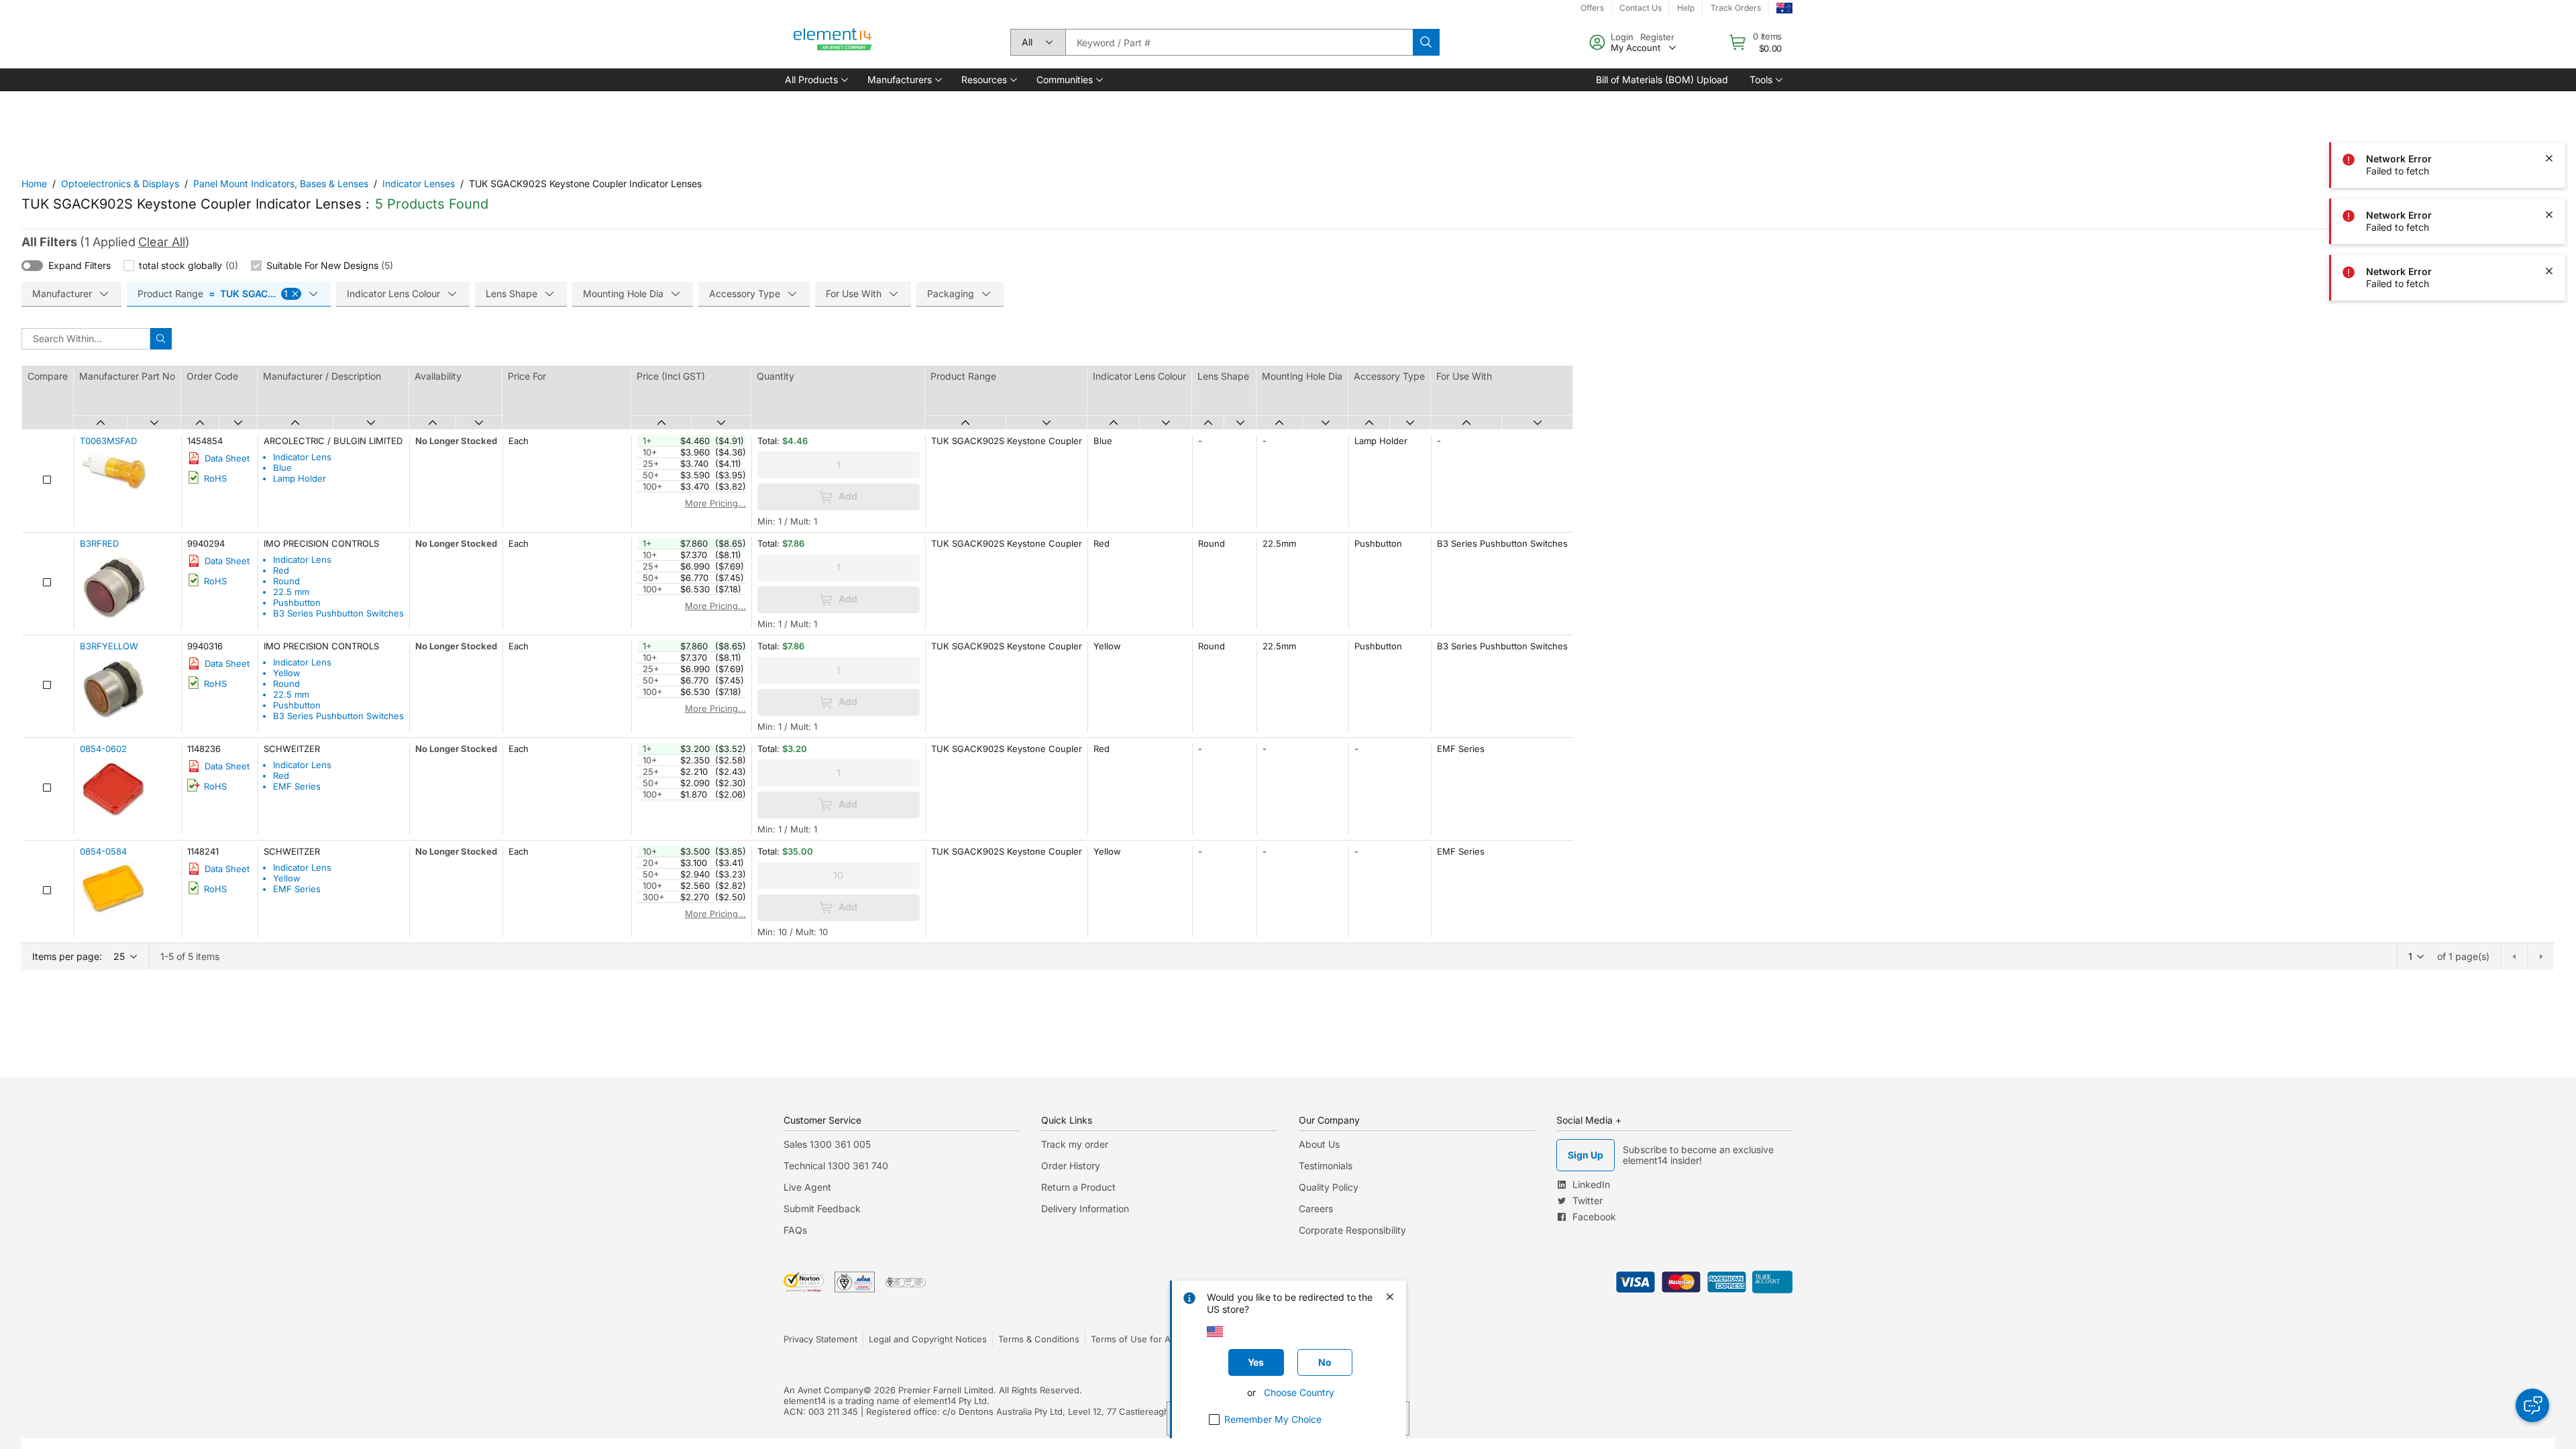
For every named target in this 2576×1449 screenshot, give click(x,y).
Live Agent (807, 1187)
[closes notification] (2549, 102)
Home (34, 183)
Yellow (287, 673)
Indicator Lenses (419, 183)
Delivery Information (1085, 1209)
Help (1686, 8)
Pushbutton (297, 602)
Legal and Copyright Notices (928, 1339)
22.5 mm (291, 592)
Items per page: (67, 956)
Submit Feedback (822, 1209)
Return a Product (1078, 1187)
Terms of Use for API (1134, 1339)
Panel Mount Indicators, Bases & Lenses (281, 183)
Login (1622, 37)
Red (281, 570)
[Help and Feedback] (2532, 1405)
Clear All (162, 242)
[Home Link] (833, 42)
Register (1657, 37)
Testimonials (1326, 1166)
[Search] (1426, 42)
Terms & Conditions (1039, 1339)
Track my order (1075, 1144)
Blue (282, 468)
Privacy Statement (820, 1339)
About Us (1319, 1144)
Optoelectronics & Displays (120, 183)
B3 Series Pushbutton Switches (338, 613)
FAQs (795, 1230)
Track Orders (1736, 8)
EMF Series (297, 786)
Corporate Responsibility (1352, 1230)
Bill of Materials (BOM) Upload (1662, 79)
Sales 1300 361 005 (827, 1144)
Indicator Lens (302, 457)
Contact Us (1641, 8)
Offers (1592, 8)
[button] (815, 80)
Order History (1071, 1166)
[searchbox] (1239, 42)
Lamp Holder (300, 478)
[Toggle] (32, 266)
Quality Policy (1329, 1187)
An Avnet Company (823, 1390)
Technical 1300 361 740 (836, 1166)
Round (286, 581)
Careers (1316, 1209)
